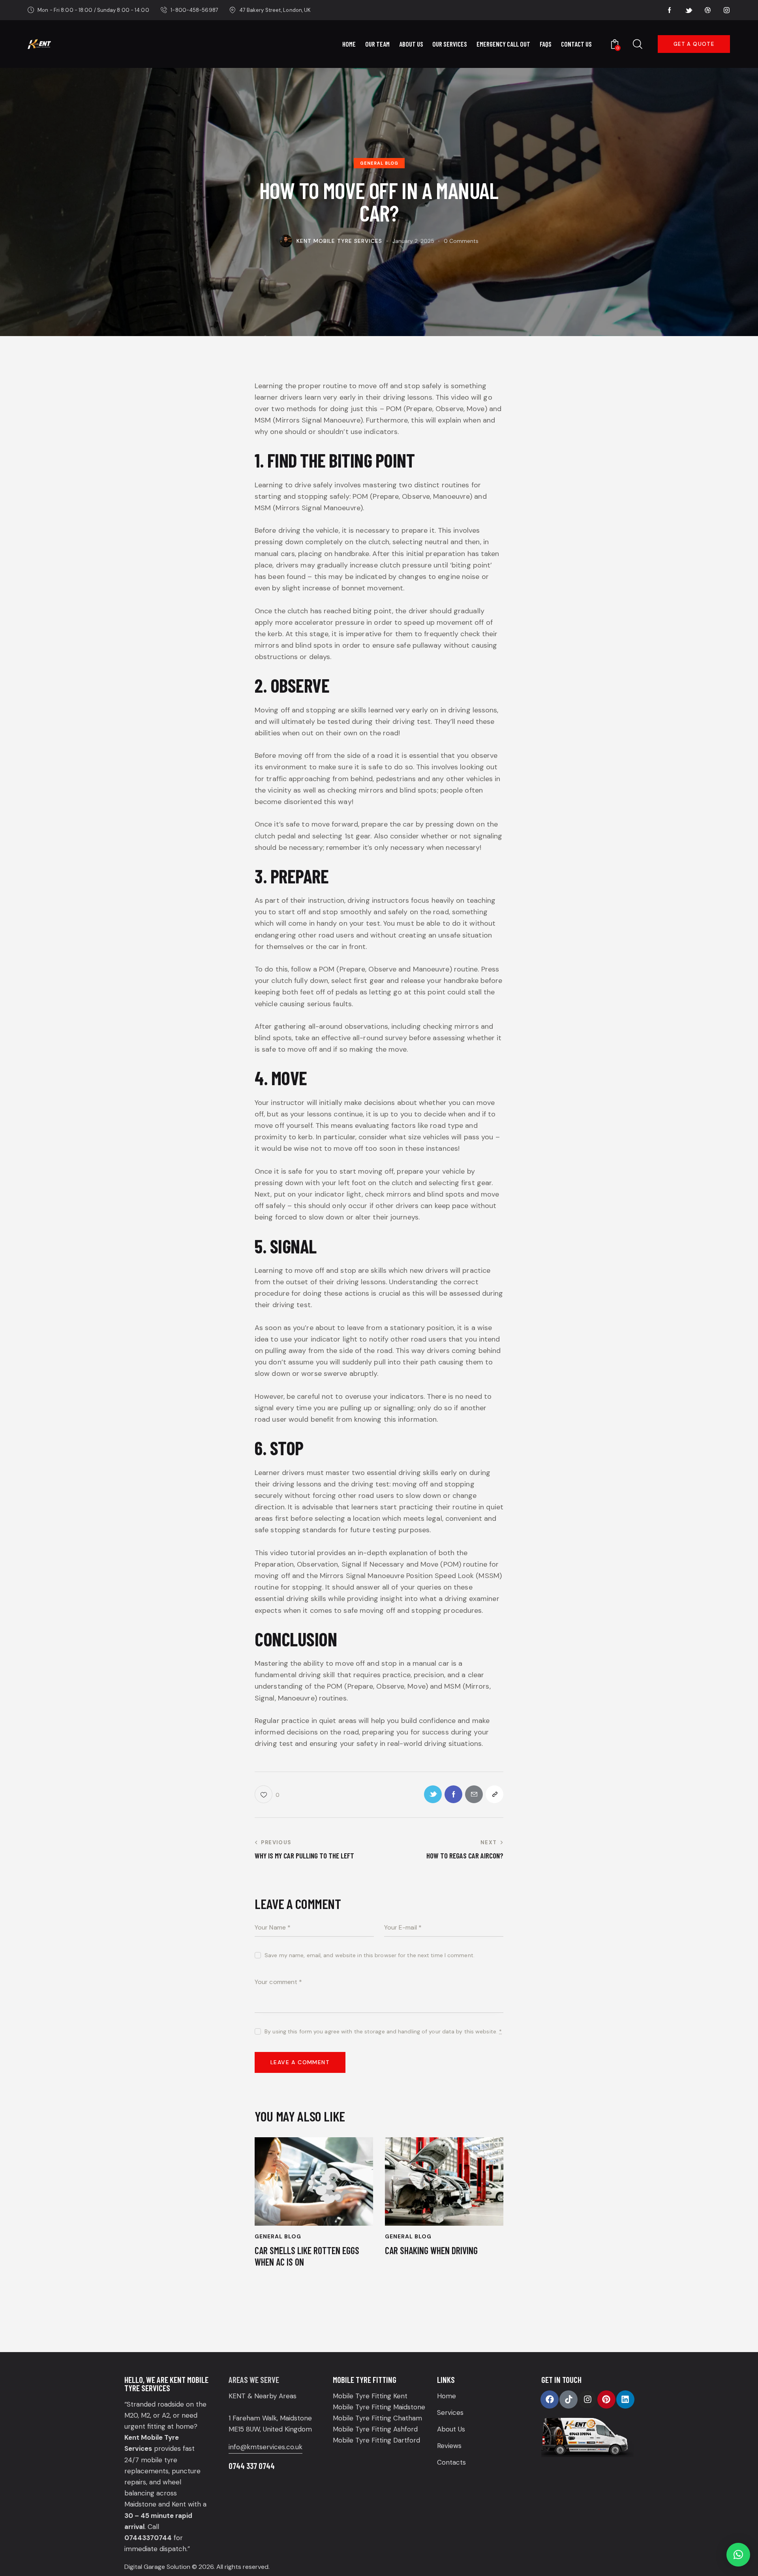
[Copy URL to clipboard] (494, 1794)
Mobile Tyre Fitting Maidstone (379, 2407)
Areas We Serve (254, 2380)
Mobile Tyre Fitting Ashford (375, 2429)
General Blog (379, 163)
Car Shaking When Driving (431, 2251)
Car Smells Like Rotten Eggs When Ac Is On (307, 2256)
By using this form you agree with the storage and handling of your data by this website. (383, 2031)
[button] (738, 2555)
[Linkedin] (625, 2399)
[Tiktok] (568, 2399)
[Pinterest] (606, 2399)
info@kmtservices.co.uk (265, 2447)
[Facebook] (550, 2399)
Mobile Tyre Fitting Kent (370, 2396)
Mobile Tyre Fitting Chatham (377, 2418)
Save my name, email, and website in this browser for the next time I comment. (370, 1955)
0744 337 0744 (252, 2466)
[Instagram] (587, 2399)
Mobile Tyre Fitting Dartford (376, 2440)
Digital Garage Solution (157, 2567)
